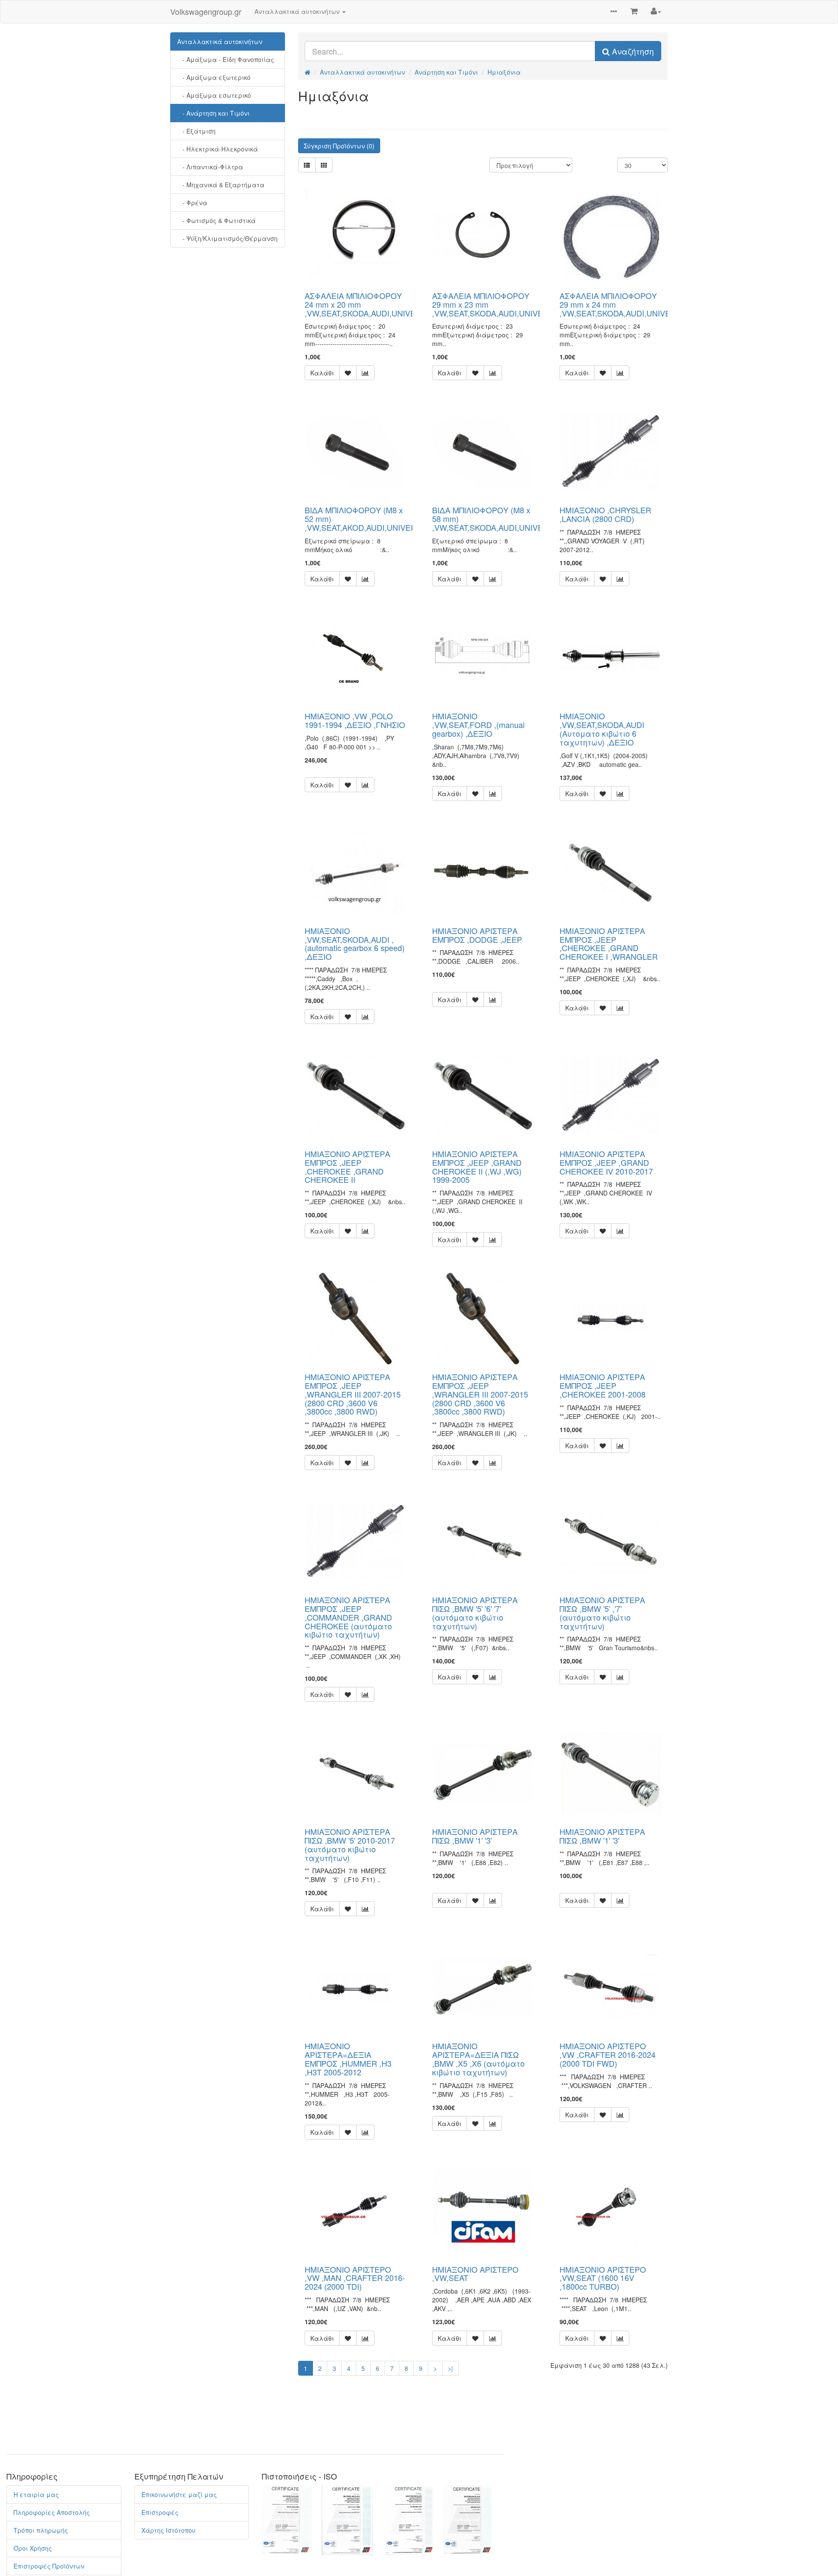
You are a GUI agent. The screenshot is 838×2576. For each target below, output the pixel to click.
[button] (614, 12)
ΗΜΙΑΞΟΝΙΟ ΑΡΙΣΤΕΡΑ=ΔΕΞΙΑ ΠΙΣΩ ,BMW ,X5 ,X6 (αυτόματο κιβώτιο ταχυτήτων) (478, 2059)
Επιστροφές (160, 2512)
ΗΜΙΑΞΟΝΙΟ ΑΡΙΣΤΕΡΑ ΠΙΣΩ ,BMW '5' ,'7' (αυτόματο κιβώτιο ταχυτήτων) (602, 1613)
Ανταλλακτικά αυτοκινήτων (220, 41)
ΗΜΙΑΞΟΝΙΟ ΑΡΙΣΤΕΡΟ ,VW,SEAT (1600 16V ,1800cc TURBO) (603, 2278)
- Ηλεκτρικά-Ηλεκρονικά (218, 149)
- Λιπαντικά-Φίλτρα (210, 167)
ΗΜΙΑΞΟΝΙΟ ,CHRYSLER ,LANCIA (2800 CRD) (605, 514)
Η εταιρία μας (36, 2494)
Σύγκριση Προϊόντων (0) (339, 146)
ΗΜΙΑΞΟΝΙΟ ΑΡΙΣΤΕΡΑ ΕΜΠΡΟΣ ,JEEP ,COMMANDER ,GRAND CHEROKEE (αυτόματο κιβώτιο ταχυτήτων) (348, 1617)
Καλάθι (322, 373)
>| (450, 2368)
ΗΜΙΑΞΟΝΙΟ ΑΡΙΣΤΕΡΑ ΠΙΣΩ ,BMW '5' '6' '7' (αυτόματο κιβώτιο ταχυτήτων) (475, 1613)
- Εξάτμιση (196, 131)
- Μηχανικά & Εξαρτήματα (221, 185)
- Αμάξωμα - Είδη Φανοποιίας (226, 59)
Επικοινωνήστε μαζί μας (179, 2494)
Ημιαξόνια (504, 72)
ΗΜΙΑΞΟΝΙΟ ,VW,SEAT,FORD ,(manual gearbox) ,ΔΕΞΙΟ (478, 725)
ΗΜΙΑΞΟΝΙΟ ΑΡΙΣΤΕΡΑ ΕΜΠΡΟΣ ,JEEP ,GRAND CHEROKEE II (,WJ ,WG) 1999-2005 (477, 1166)
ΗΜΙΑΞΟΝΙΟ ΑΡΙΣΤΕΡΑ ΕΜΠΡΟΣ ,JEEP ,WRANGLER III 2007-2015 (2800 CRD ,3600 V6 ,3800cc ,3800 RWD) (353, 1394)
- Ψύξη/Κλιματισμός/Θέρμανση (227, 238)
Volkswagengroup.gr (206, 11)
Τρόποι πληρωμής (41, 2530)
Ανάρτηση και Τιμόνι (446, 72)
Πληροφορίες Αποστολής (52, 2512)
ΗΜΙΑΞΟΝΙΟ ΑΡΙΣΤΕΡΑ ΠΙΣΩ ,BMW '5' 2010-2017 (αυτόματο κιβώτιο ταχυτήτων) (350, 1844)
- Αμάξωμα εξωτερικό (214, 77)
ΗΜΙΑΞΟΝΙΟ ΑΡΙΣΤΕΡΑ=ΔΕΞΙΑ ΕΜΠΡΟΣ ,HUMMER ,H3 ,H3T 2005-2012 (348, 2059)
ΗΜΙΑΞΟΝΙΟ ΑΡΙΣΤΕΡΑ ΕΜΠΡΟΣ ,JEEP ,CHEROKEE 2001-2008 (603, 1385)
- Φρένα (192, 203)
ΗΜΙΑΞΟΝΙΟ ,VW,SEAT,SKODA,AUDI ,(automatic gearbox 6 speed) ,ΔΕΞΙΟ (355, 943)
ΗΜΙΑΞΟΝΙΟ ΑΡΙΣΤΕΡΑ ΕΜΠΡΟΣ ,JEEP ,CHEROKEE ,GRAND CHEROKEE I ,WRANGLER (609, 943)
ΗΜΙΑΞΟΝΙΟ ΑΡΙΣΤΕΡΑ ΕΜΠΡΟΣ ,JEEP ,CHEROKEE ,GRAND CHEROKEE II (347, 1166)
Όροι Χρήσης (33, 2548)
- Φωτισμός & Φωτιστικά (216, 220)
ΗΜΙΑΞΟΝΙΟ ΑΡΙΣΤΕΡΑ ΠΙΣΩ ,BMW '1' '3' (475, 1836)
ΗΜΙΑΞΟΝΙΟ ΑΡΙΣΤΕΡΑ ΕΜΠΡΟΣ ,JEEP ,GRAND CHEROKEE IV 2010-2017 (606, 1162)
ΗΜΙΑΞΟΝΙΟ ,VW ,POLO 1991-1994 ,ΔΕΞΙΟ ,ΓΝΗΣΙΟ (355, 720)
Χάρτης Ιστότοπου (168, 2530)
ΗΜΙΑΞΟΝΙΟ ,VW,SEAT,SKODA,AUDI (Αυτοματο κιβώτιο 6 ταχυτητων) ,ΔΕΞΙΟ (602, 729)
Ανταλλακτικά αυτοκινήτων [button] (298, 11)
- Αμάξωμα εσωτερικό (214, 95)
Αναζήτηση (632, 51)
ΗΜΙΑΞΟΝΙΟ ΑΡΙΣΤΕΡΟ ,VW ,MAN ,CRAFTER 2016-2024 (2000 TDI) (355, 2278)
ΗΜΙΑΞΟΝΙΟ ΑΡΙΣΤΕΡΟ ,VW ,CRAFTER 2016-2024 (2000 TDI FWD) (608, 2054)
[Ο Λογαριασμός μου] (656, 11)
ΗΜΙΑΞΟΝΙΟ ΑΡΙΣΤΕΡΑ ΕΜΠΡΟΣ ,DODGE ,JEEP (477, 935)
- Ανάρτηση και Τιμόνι (213, 113)
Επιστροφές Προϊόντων (49, 2566)
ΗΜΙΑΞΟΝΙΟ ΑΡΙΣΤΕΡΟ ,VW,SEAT (475, 2274)
